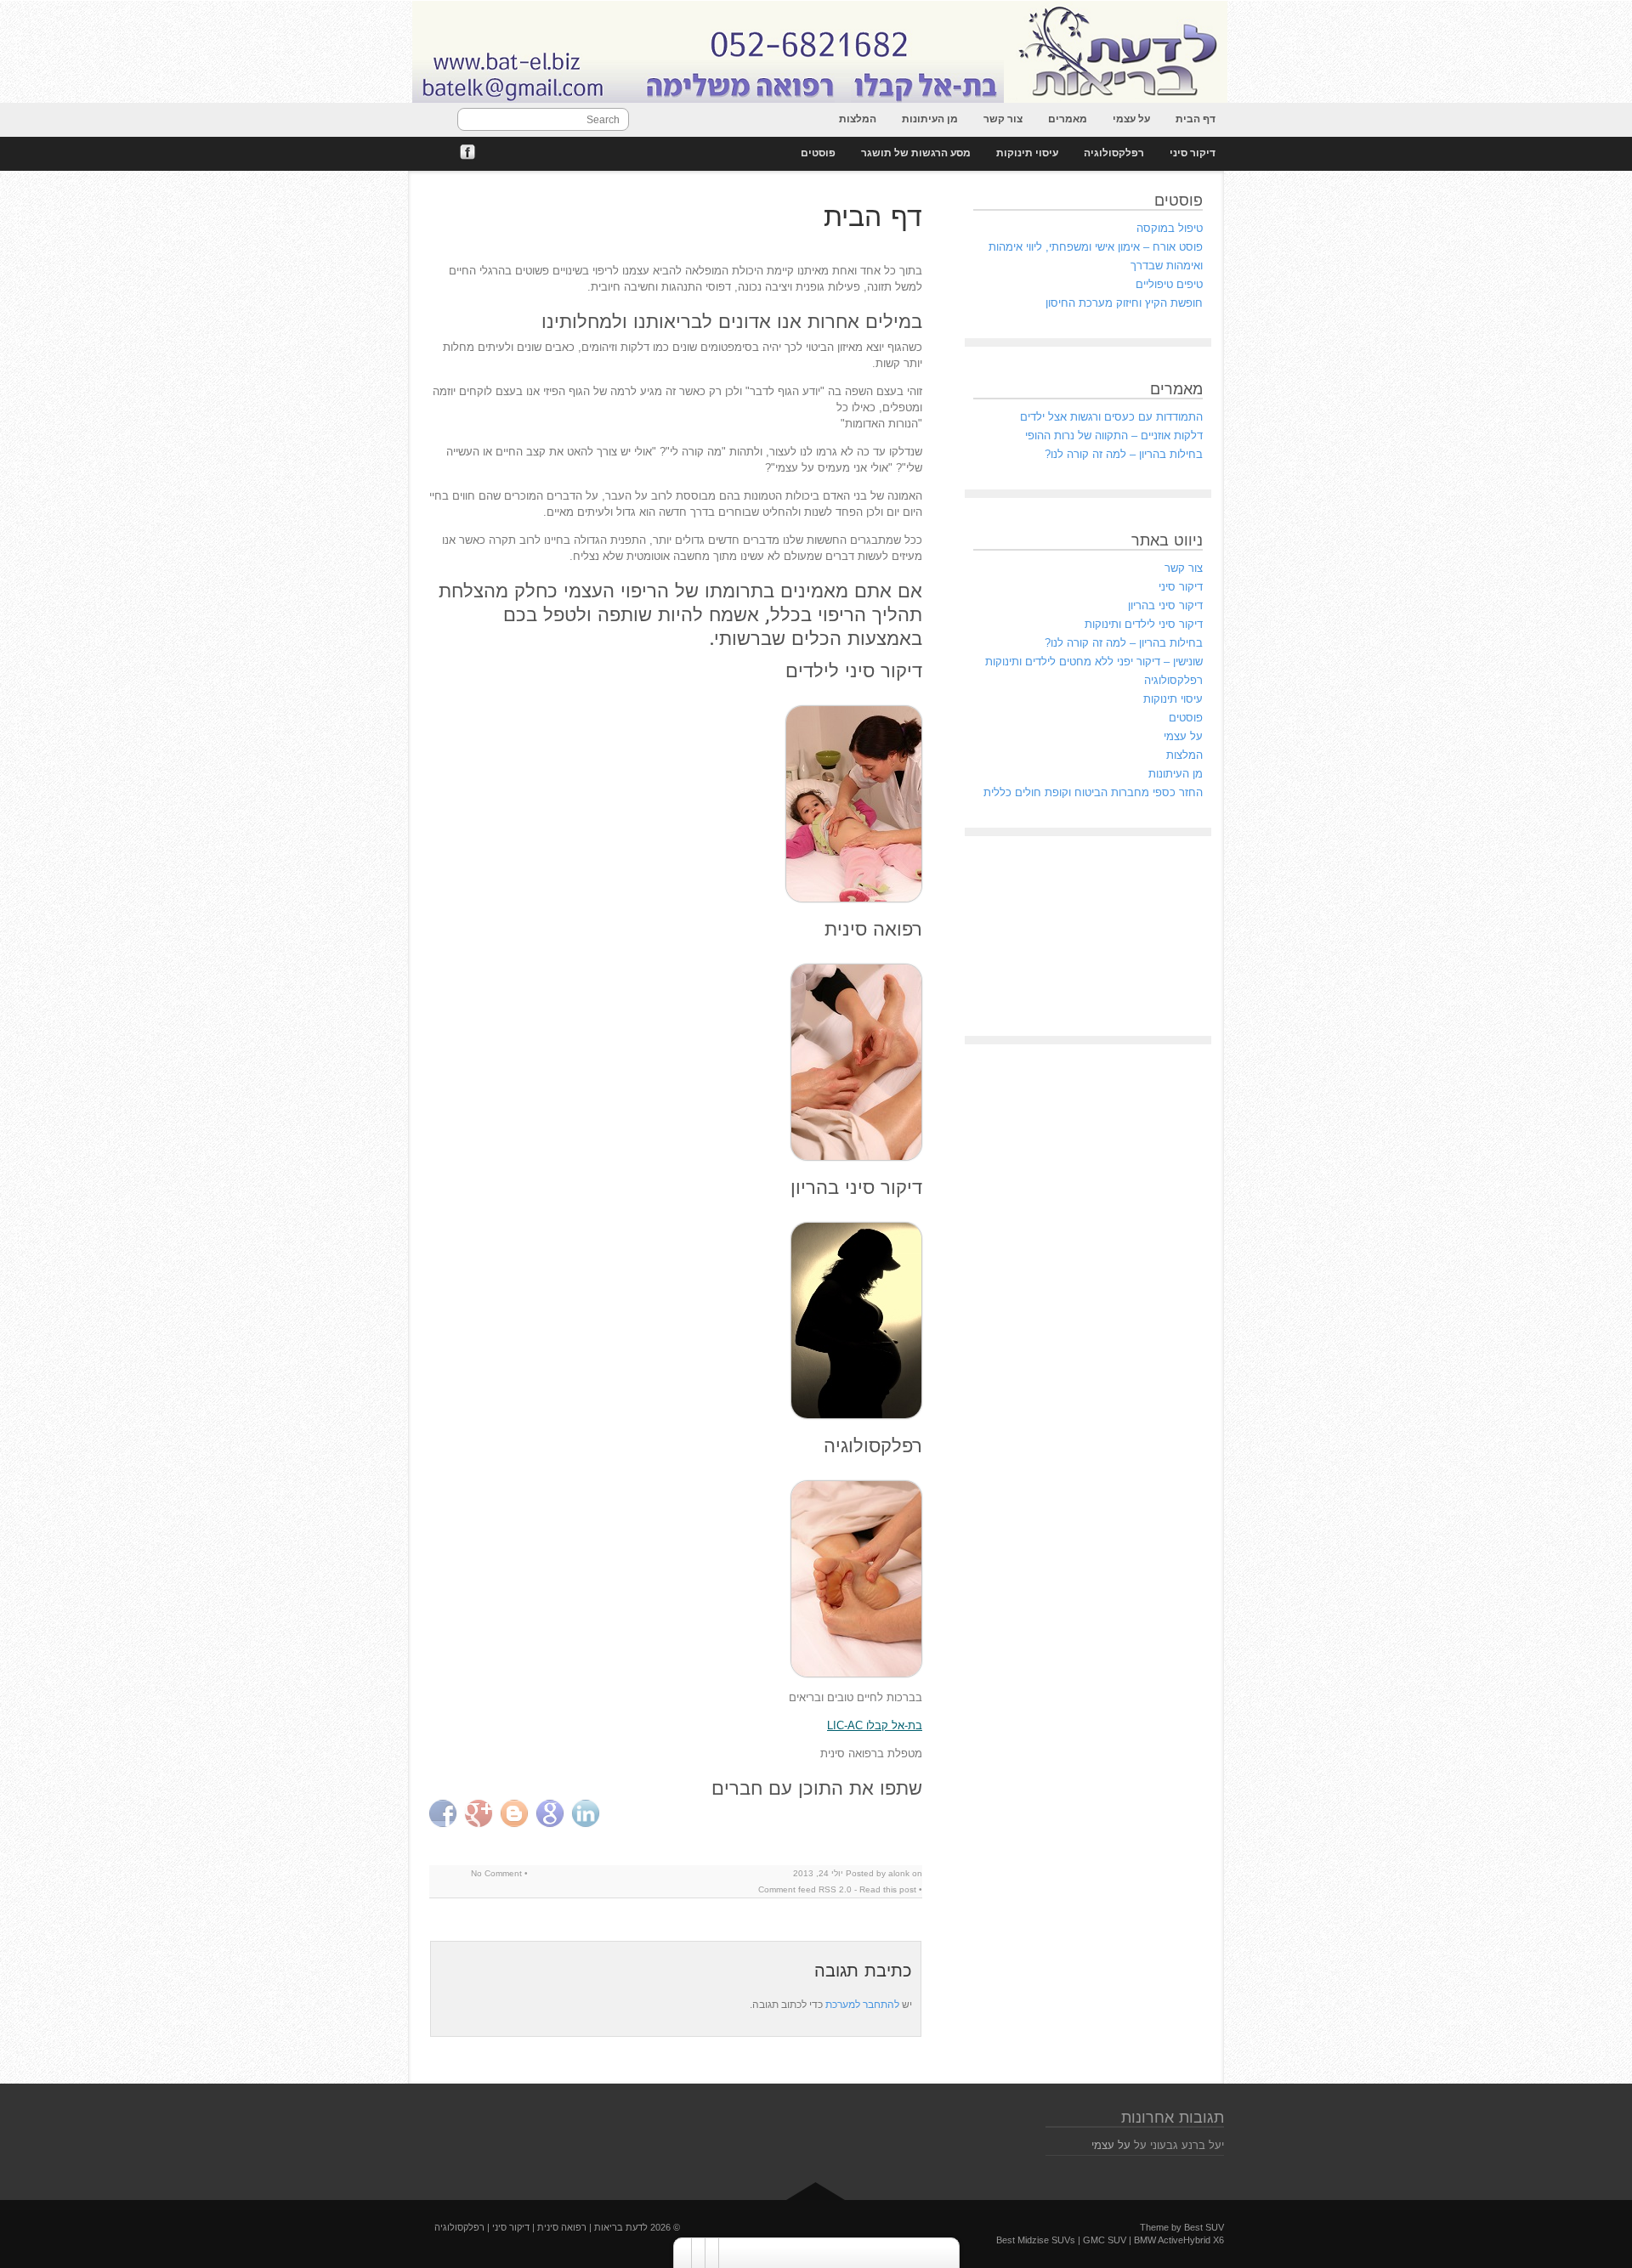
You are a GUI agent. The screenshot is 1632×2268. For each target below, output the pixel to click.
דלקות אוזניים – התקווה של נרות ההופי (1114, 436)
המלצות (858, 119)
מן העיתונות (930, 119)
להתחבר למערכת (862, 2005)
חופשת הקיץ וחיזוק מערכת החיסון (1124, 303)
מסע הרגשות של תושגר (916, 153)
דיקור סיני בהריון (1165, 605)
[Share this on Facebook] (445, 1813)
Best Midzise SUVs (1036, 2240)
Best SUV (1204, 2227)
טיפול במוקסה (1170, 228)
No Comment (496, 1873)
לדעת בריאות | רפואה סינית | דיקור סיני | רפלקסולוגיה (541, 2227)
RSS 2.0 (835, 1889)
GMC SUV (1105, 2240)
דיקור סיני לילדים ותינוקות (1144, 624)
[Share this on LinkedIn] (588, 1813)
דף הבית (1196, 119)
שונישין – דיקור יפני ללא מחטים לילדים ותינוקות (1094, 662)
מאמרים (1068, 119)
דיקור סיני (1193, 153)
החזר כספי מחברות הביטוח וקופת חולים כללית (1093, 792)
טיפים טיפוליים (1169, 284)
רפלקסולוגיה (1114, 153)
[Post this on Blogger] (516, 1813)
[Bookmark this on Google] (552, 1813)
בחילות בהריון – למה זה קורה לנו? (1124, 454)
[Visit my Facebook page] (467, 153)
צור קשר (1003, 119)
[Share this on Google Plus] (481, 1813)
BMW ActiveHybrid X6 (1179, 2240)
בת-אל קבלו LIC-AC (875, 1725)
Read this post (888, 1889)
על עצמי (1131, 119)
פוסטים (818, 153)
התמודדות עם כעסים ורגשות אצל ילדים (1111, 417)
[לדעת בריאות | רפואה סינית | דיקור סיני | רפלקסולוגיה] (816, 53)
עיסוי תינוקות (1027, 153)
